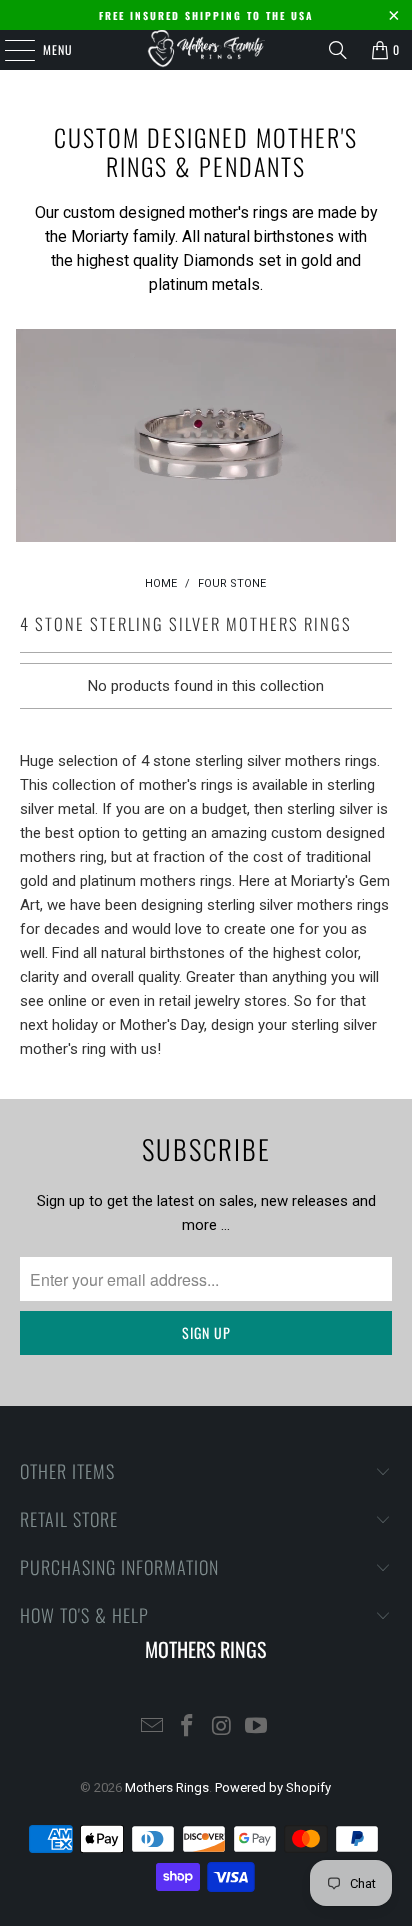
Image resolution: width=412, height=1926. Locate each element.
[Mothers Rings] (206, 50)
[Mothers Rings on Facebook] (188, 1727)
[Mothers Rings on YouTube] (257, 1727)
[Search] (338, 50)
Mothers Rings (167, 1787)
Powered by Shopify (273, 1787)
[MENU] (9, 50)
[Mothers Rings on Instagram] (222, 1727)
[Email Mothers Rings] (153, 1727)
